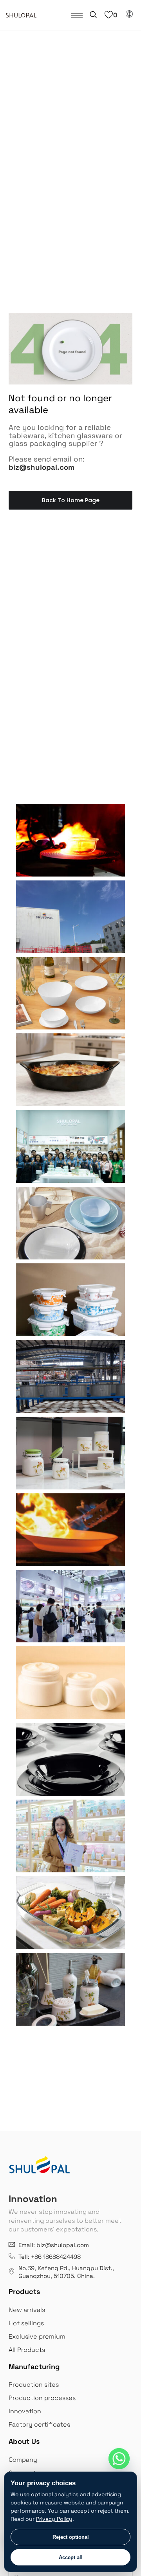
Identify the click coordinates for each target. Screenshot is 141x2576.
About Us (24, 2441)
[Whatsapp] (119, 2459)
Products (24, 2291)
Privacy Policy (54, 2519)
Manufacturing (34, 2367)
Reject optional (71, 2537)
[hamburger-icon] (77, 15)
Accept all (71, 2557)
